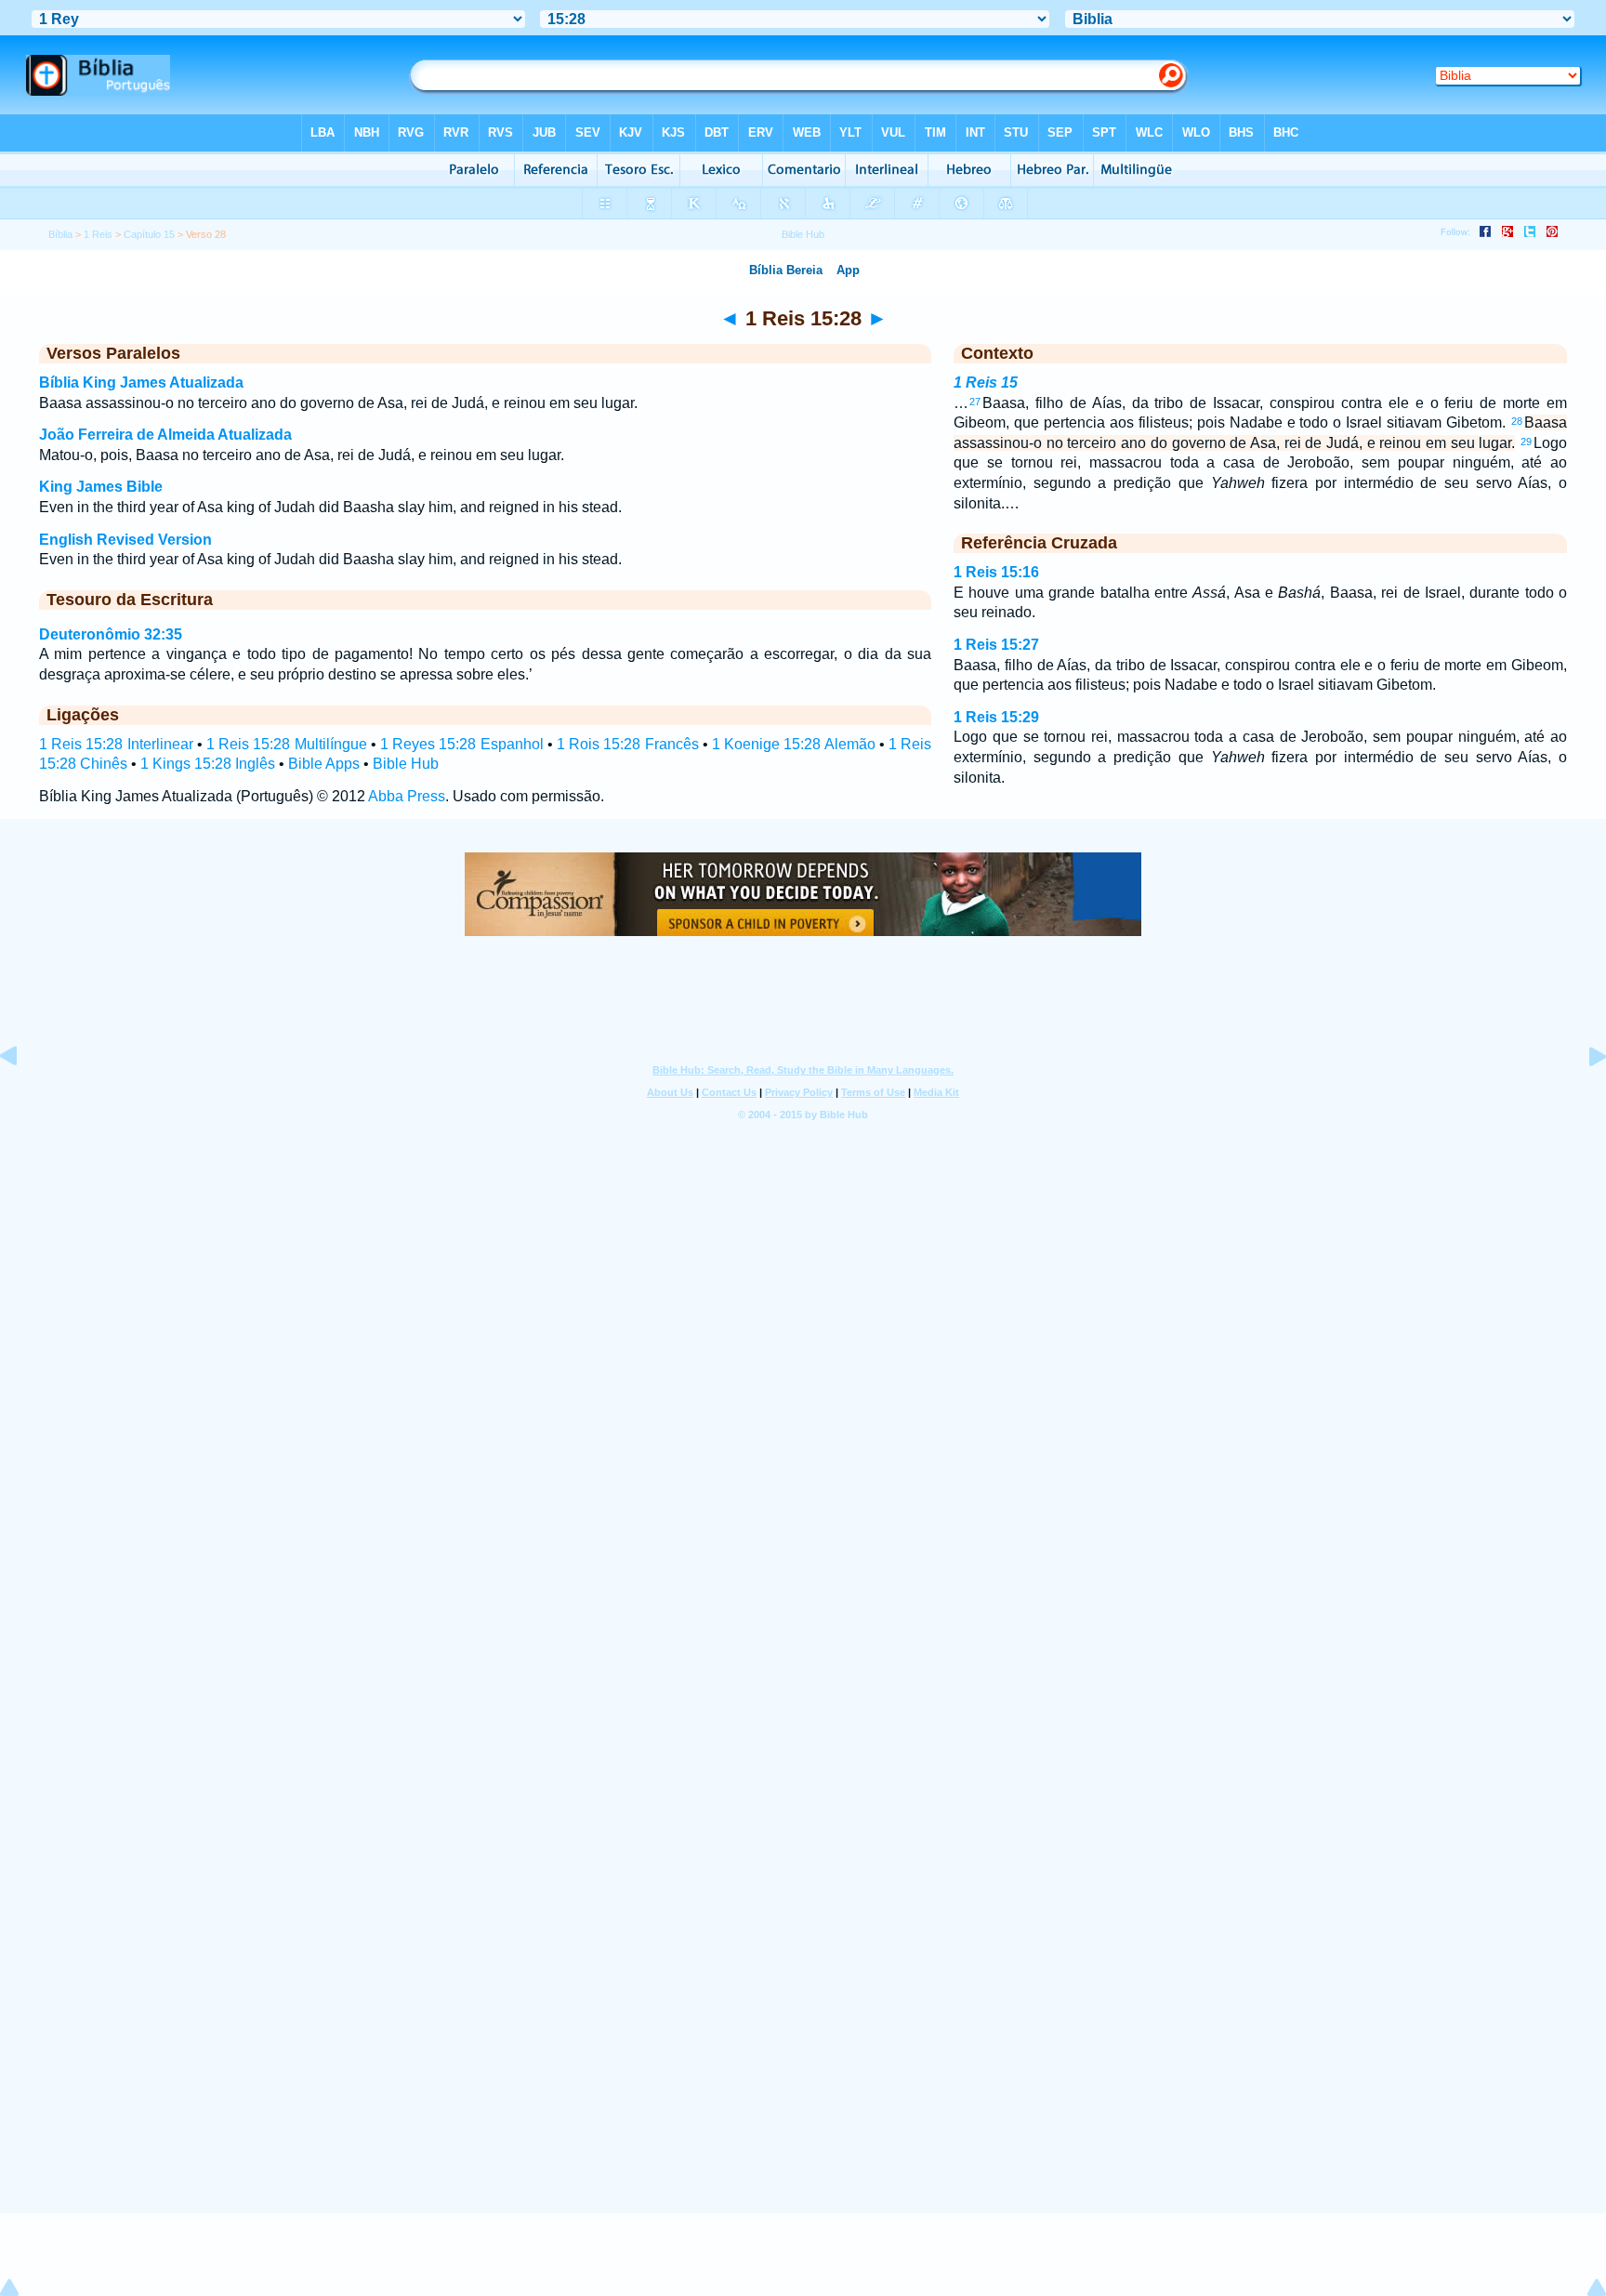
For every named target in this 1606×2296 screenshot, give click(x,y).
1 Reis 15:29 (996, 717)
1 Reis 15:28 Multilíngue (287, 744)
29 (1526, 442)
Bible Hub (406, 764)
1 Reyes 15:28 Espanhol (462, 744)
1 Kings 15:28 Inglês (208, 764)
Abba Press (407, 796)
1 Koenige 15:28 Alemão (794, 744)
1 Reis (98, 234)
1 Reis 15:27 (996, 645)
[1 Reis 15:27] (23, 1098)
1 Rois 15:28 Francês (628, 744)
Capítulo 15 (149, 234)
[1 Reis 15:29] (1583, 1098)
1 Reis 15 (986, 383)
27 (975, 402)
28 (1517, 421)
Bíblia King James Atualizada (141, 383)
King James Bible (101, 487)
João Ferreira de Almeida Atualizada (165, 435)
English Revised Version (125, 540)
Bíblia (60, 234)
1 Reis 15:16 (996, 572)
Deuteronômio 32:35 (111, 634)
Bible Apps (324, 764)
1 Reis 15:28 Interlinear (116, 744)
